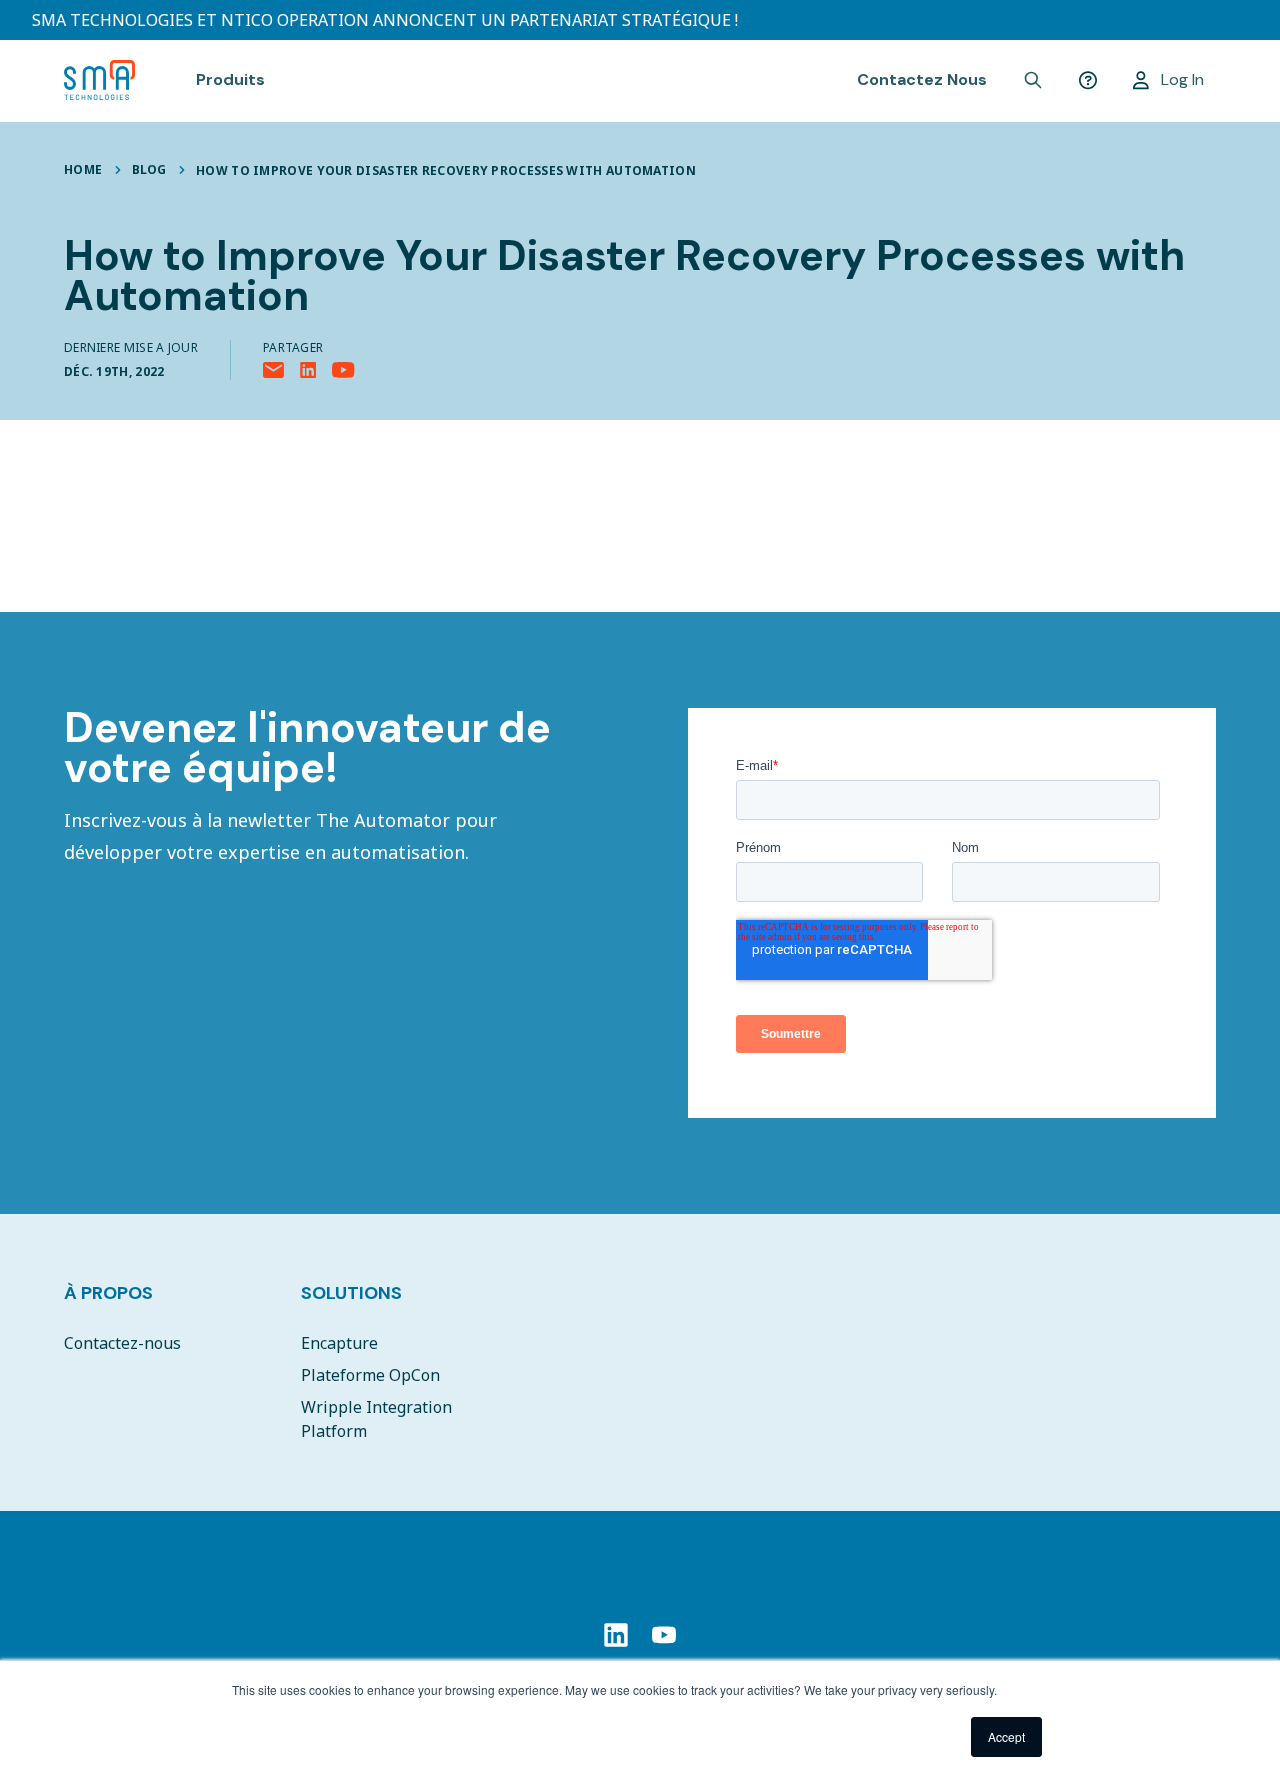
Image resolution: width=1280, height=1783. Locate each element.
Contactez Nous (922, 79)
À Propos (108, 1293)
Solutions (351, 1293)
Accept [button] (1006, 1736)
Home (83, 169)
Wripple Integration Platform (376, 1419)
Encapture (339, 1343)
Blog (149, 169)
